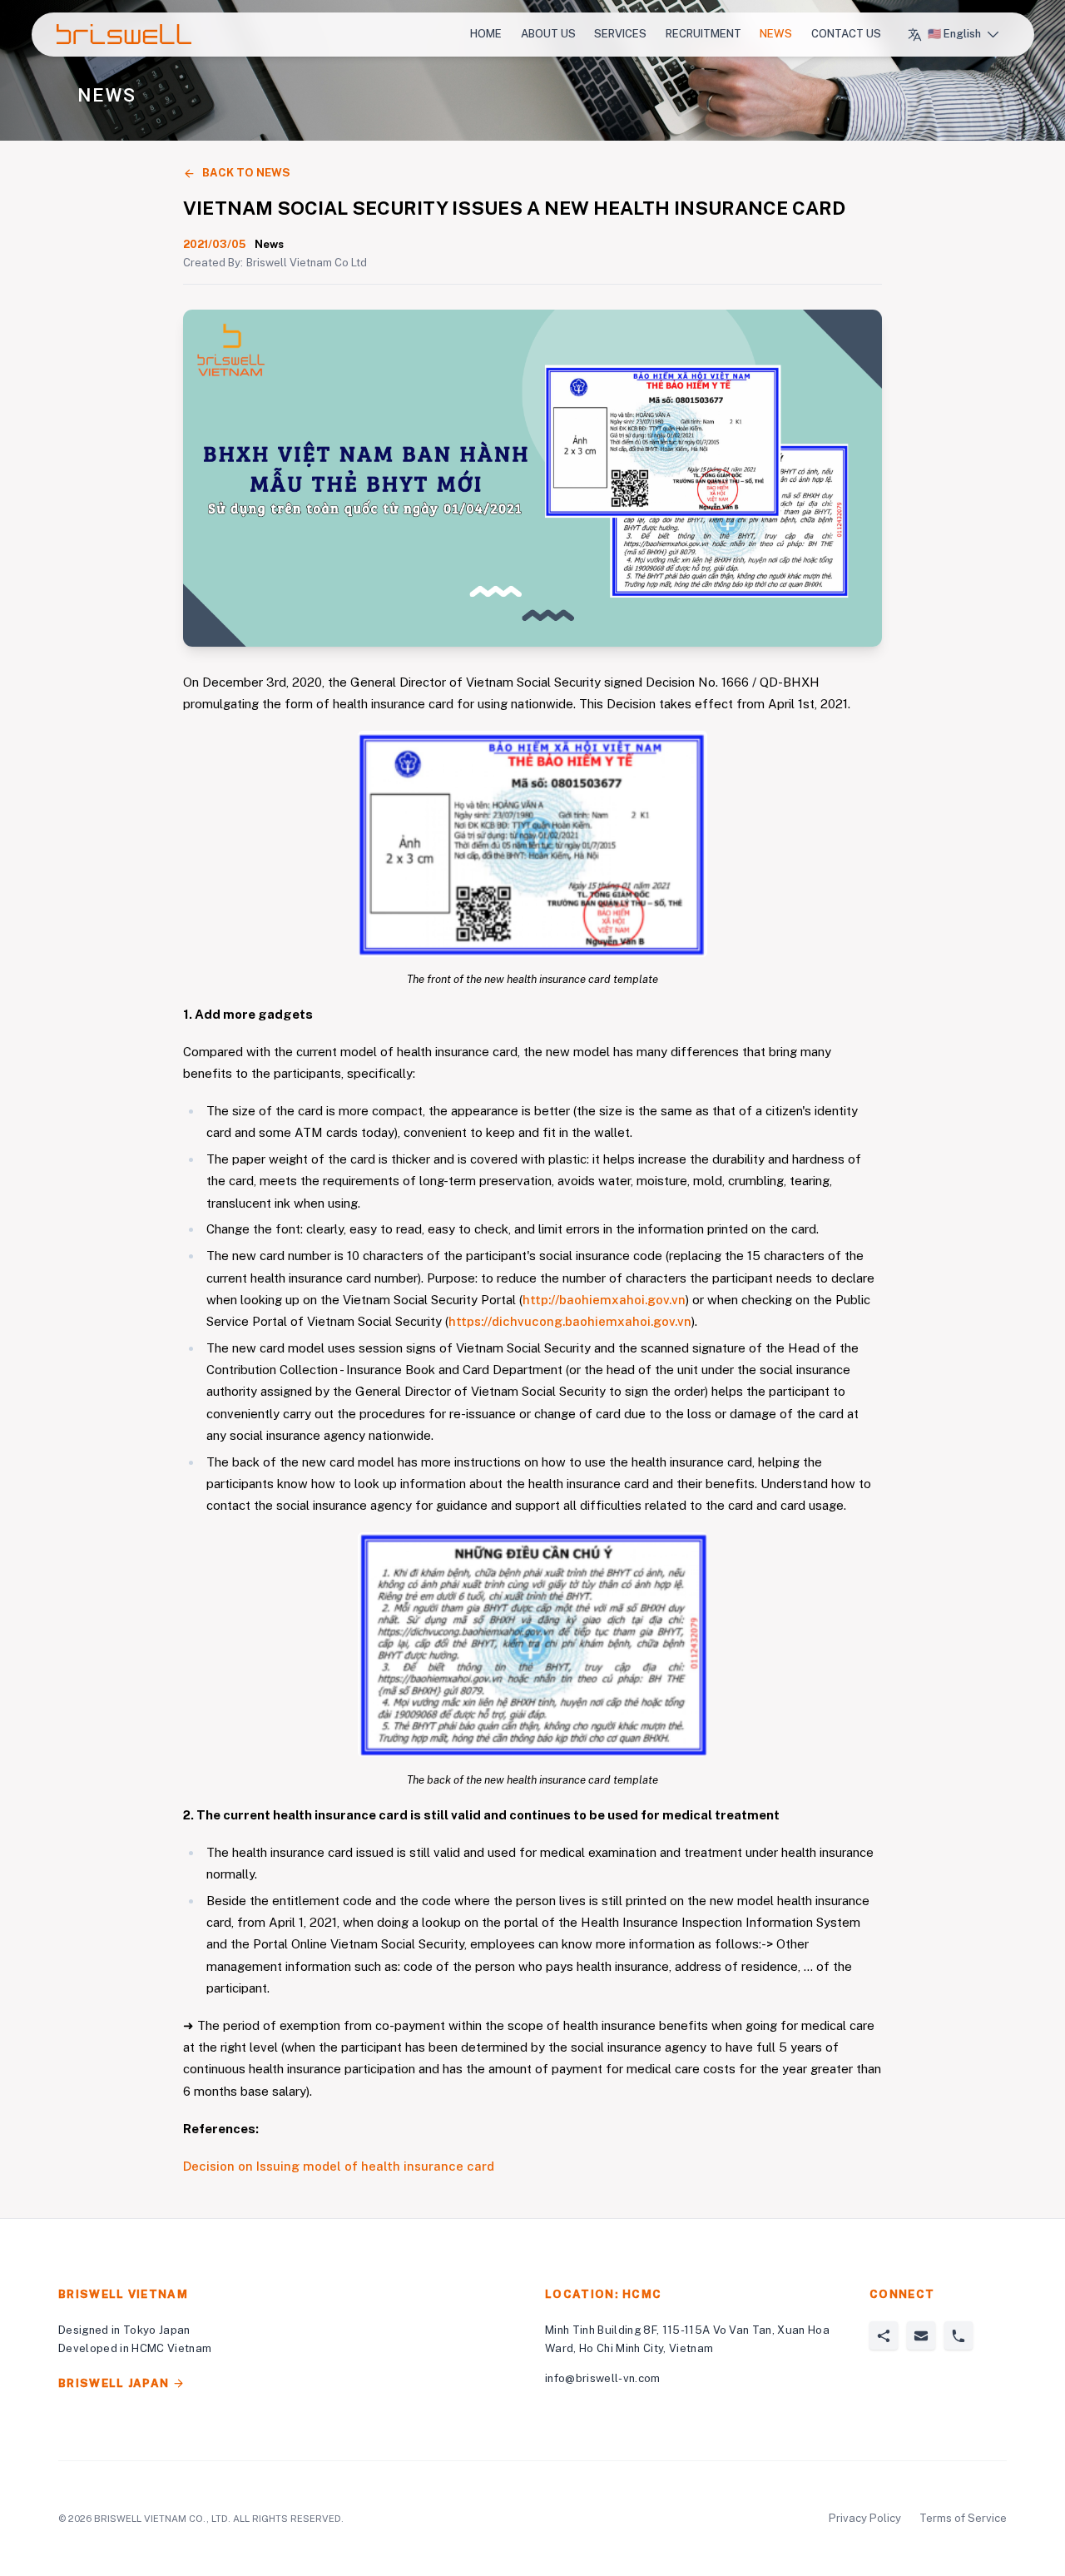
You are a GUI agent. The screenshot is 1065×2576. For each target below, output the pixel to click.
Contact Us (846, 34)
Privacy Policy (865, 2518)
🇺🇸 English (954, 34)
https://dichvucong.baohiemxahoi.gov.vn (570, 1321)
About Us (548, 34)
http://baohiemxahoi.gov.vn (604, 1300)
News (776, 34)
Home (486, 34)
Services (620, 34)
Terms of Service (963, 2518)
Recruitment (703, 34)
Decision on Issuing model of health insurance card (339, 2166)
